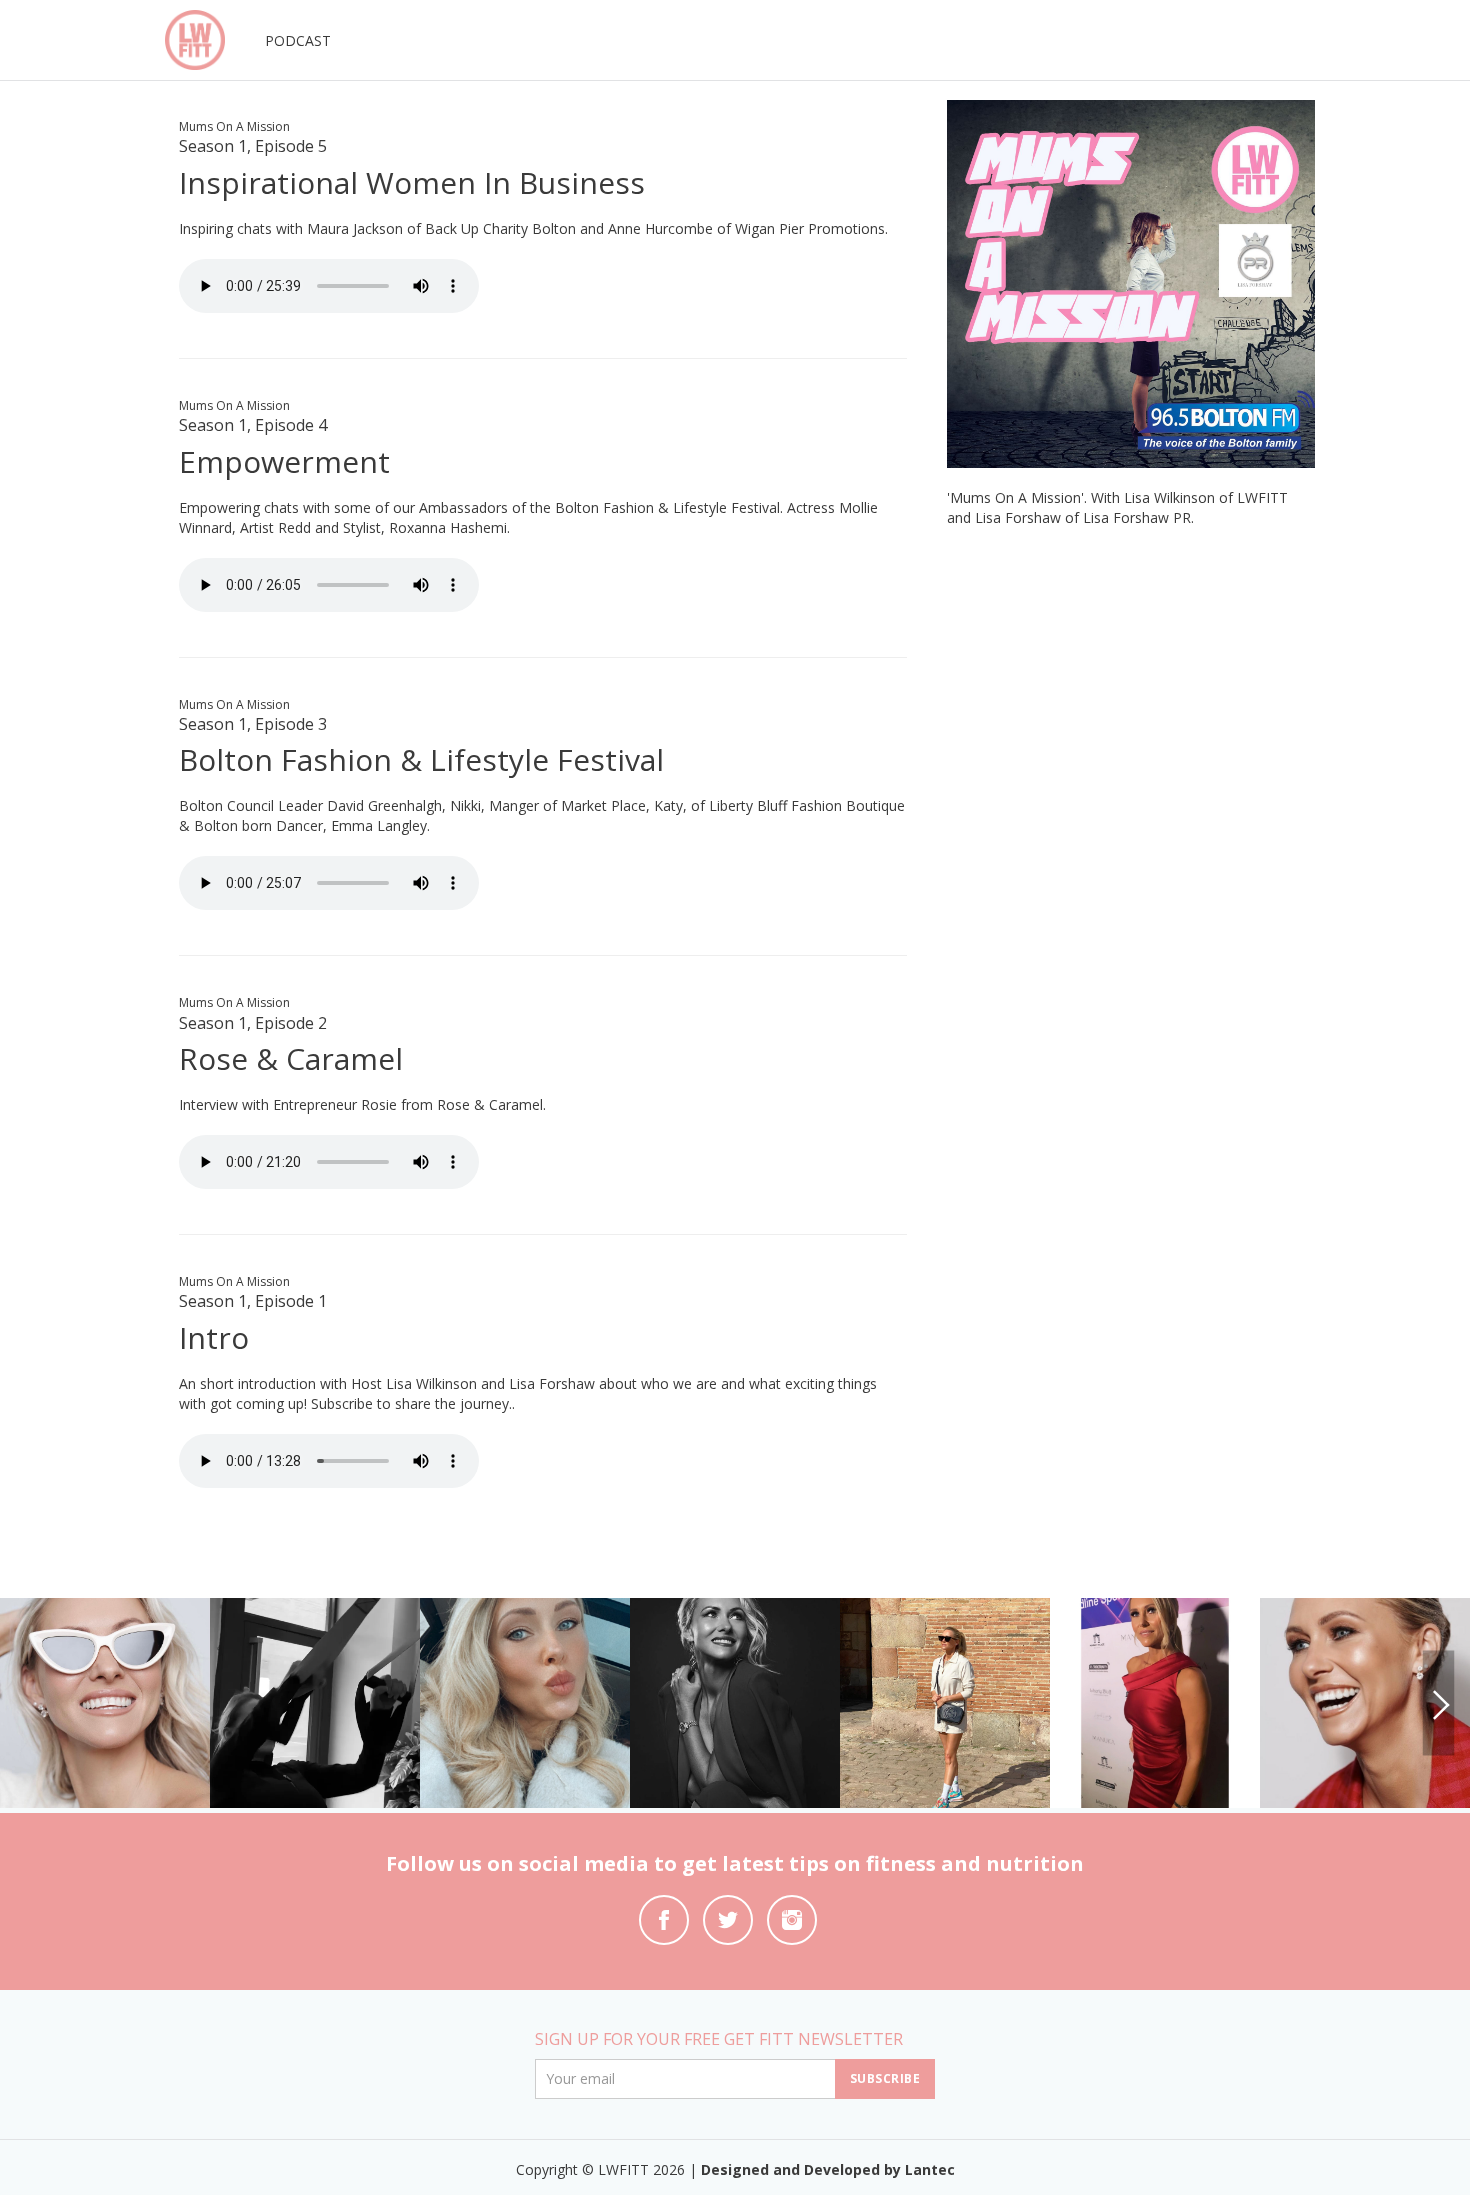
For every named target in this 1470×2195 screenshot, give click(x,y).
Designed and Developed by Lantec (828, 2169)
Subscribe (885, 2078)
